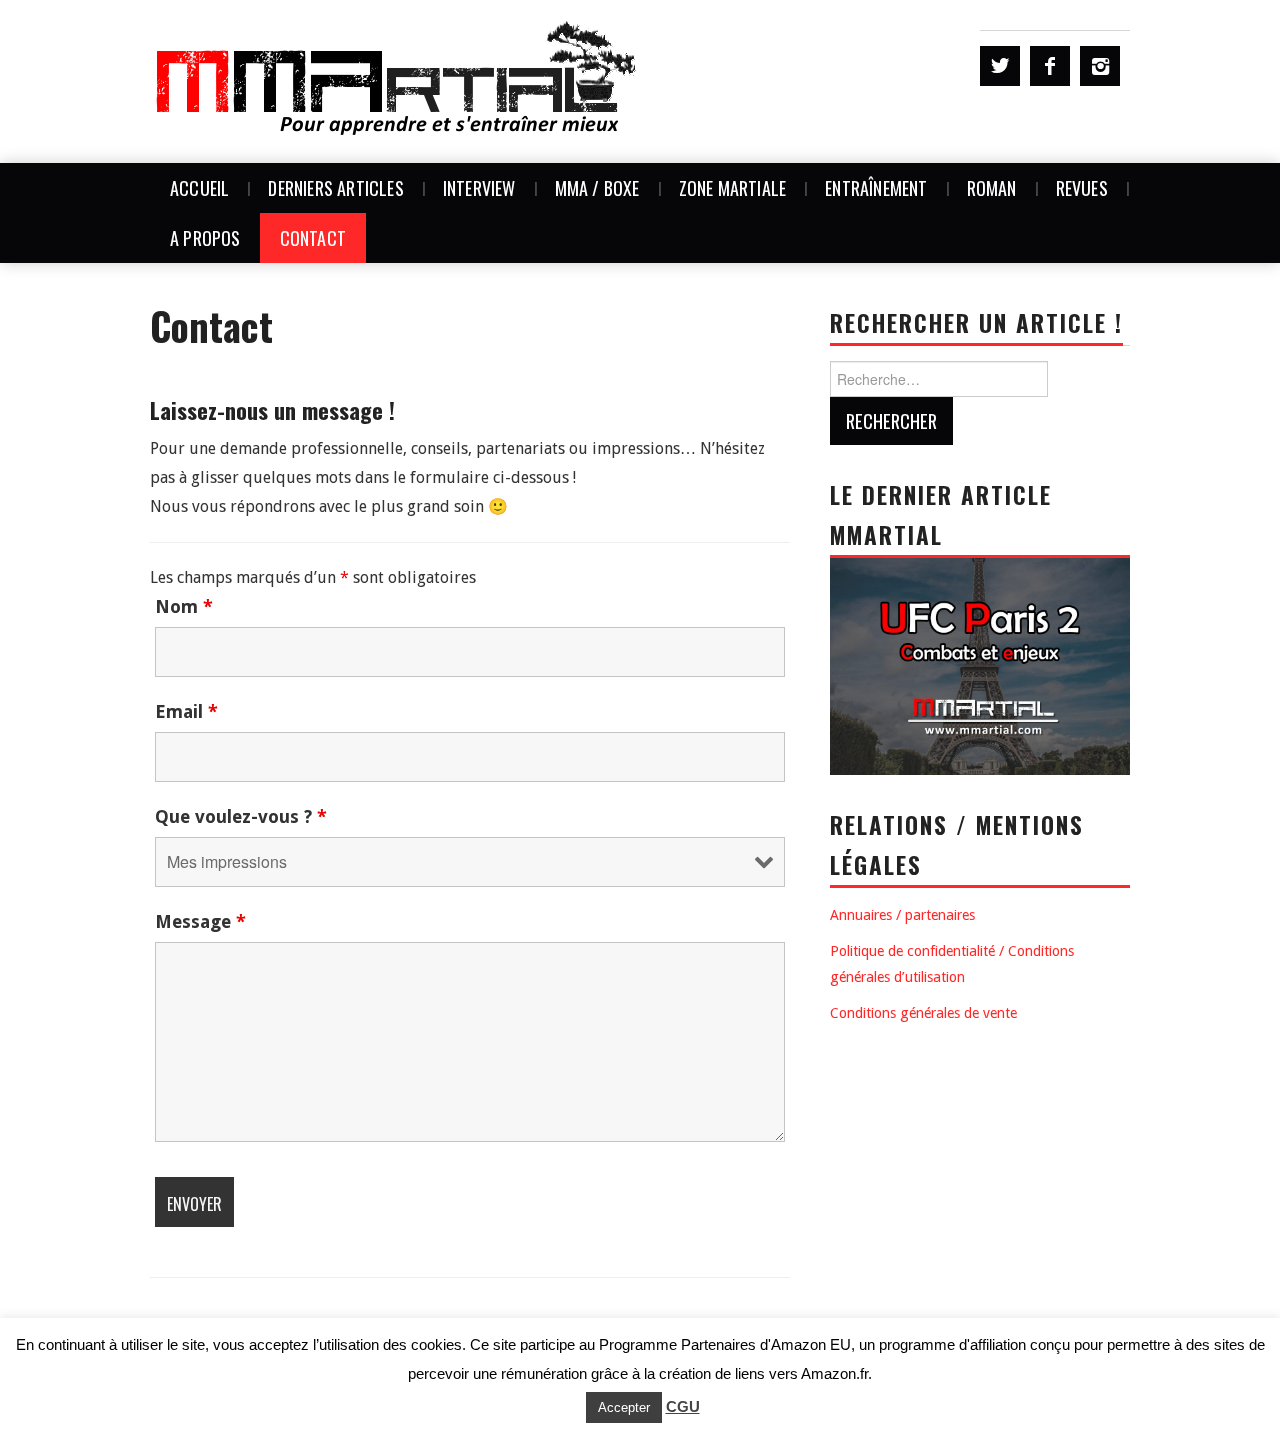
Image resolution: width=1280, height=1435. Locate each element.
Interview (479, 188)
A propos (205, 238)
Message (200, 922)
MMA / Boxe (597, 188)
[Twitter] (1000, 66)
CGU (683, 1406)
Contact (313, 238)
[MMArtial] (398, 80)
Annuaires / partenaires (902, 915)
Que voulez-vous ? (241, 817)
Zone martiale (733, 188)
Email (186, 712)
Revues (1082, 188)
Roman (992, 188)
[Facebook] (1050, 66)
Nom (184, 607)
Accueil (199, 188)
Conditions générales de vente (923, 1013)
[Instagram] (1100, 66)
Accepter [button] (624, 1407)
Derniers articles (335, 188)
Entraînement (876, 188)
